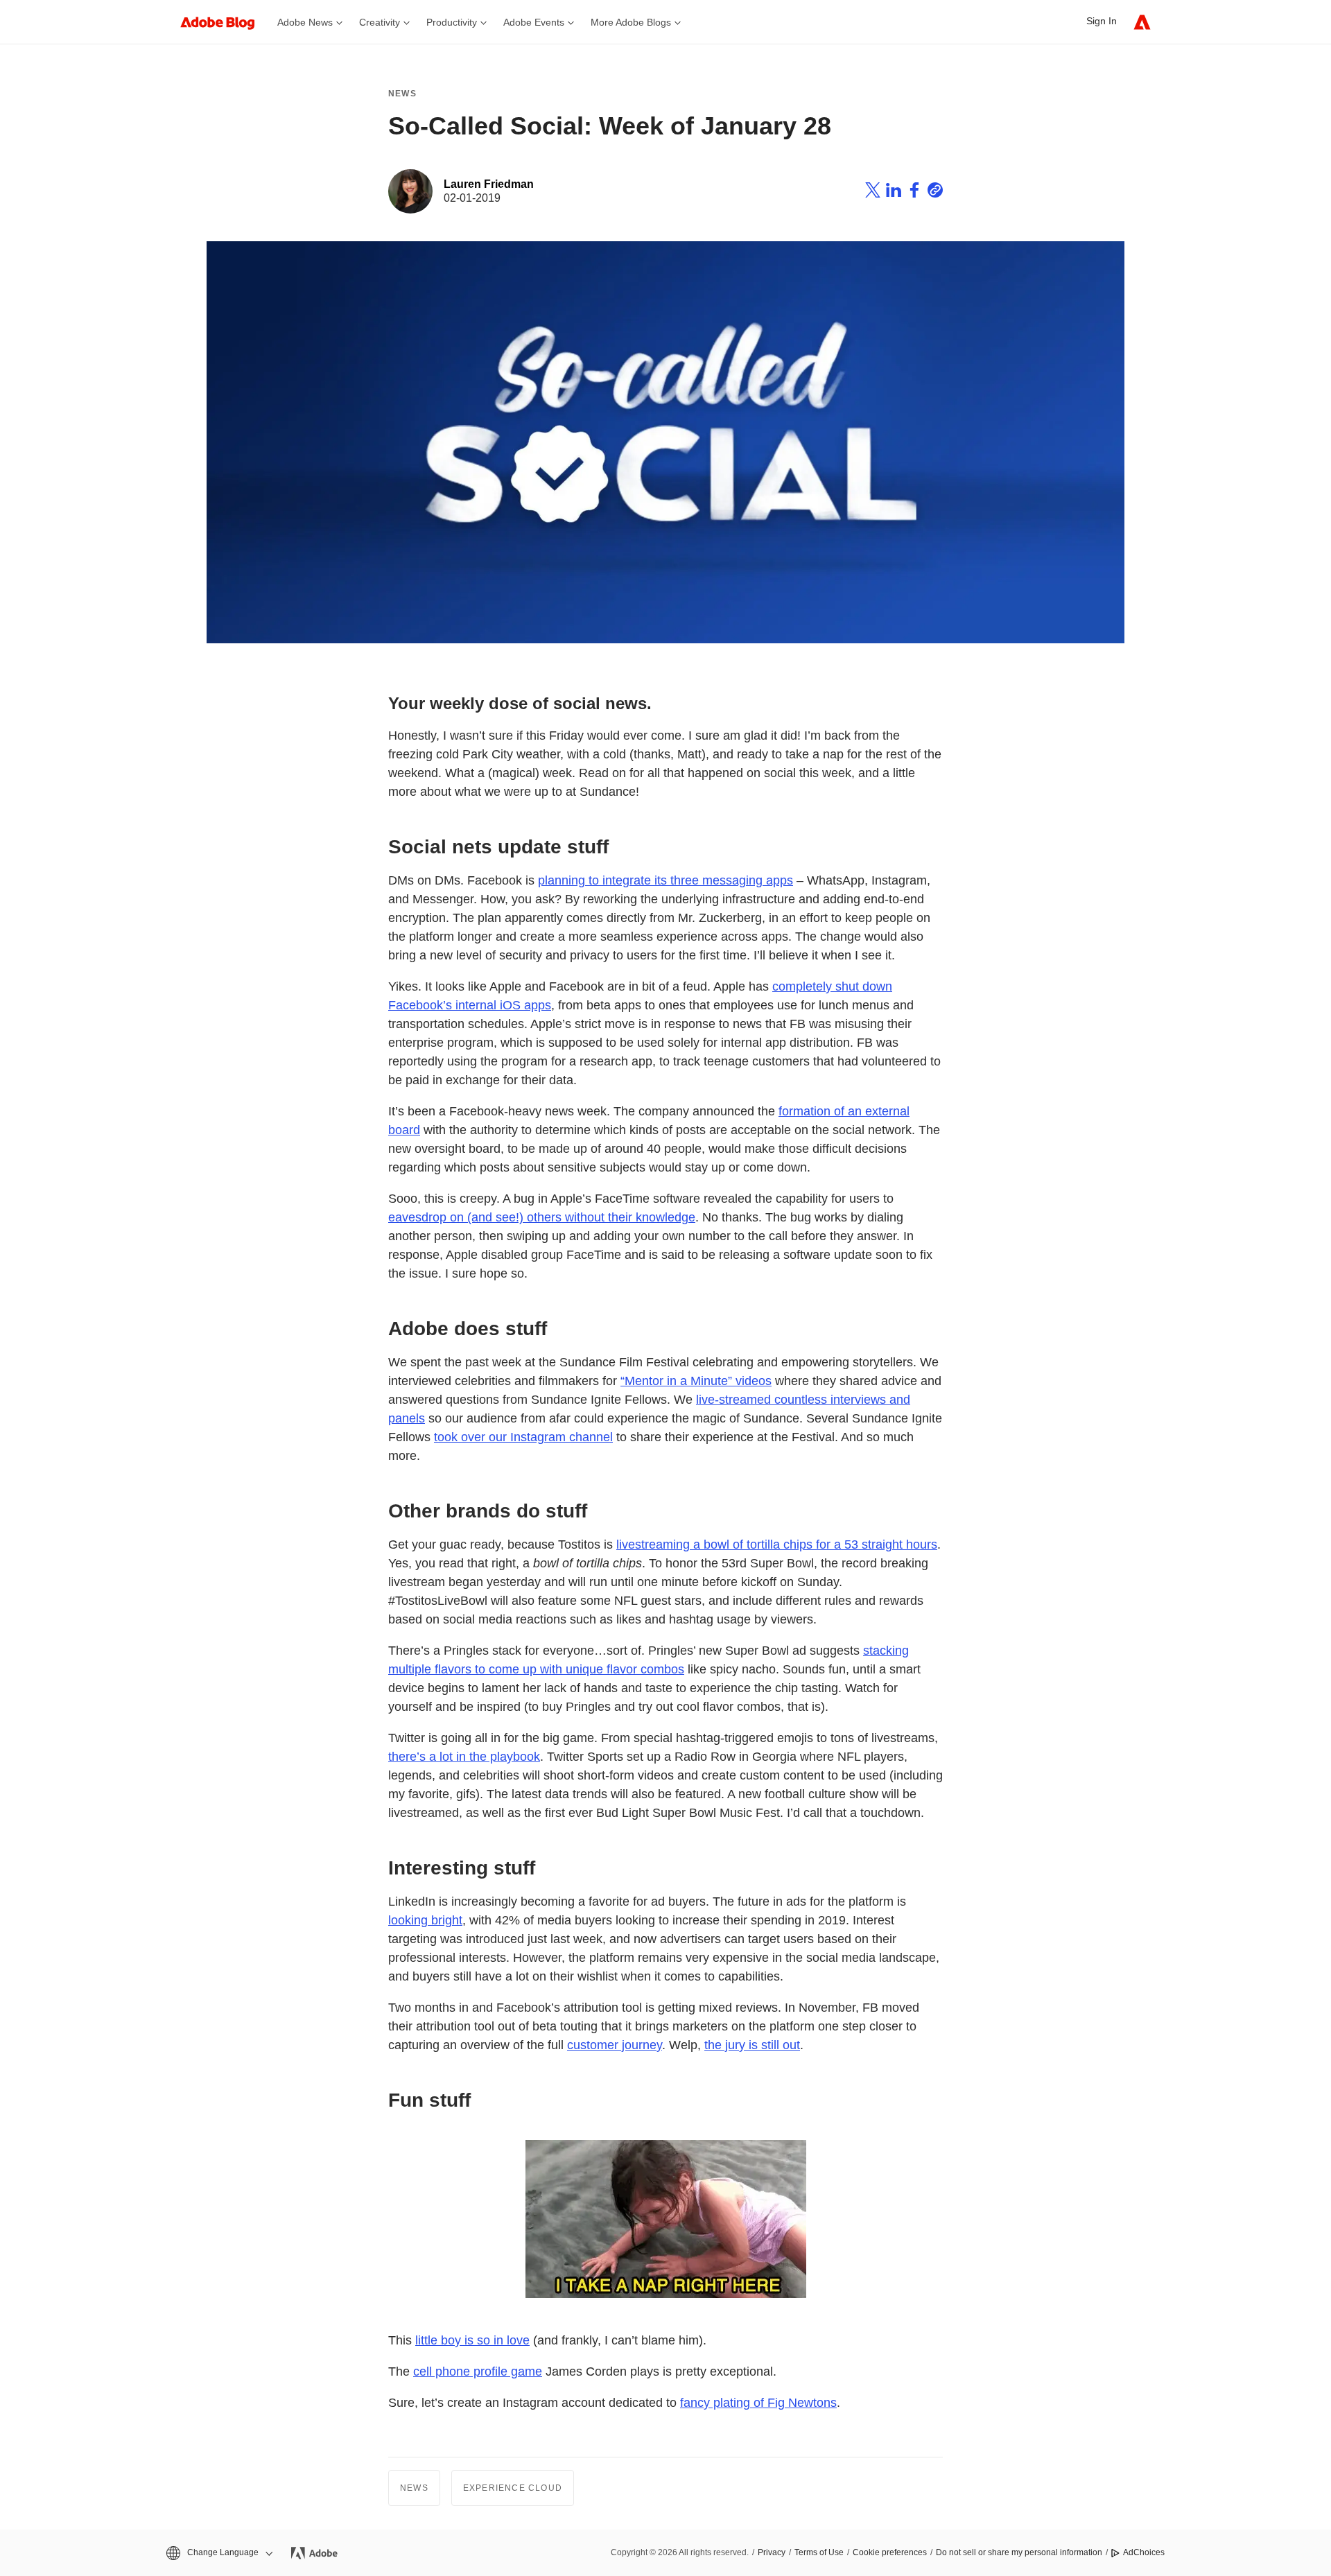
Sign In (1102, 21)
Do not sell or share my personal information (1019, 2552)
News (402, 94)
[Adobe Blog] (225, 22)
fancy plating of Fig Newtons (758, 2403)
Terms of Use (819, 2552)
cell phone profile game (478, 2372)
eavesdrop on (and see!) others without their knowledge (542, 1217)
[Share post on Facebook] (914, 192)
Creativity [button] (380, 22)
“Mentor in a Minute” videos (696, 1381)
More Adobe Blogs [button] (631, 22)
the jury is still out (752, 2045)
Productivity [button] (452, 22)
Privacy (772, 2552)
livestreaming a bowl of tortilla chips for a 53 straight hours (777, 1544)
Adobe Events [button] (534, 22)
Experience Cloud (513, 2488)
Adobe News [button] (305, 22)
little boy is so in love (472, 2340)
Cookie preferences (890, 2552)
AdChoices (1144, 2552)
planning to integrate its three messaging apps (665, 880)
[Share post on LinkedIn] (894, 192)
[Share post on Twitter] (873, 192)
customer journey (615, 2045)
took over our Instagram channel (523, 1437)
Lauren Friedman (489, 184)
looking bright (425, 1920)
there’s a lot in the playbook (464, 1757)
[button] (218, 2553)
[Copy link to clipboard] (935, 192)
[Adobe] (1142, 22)
